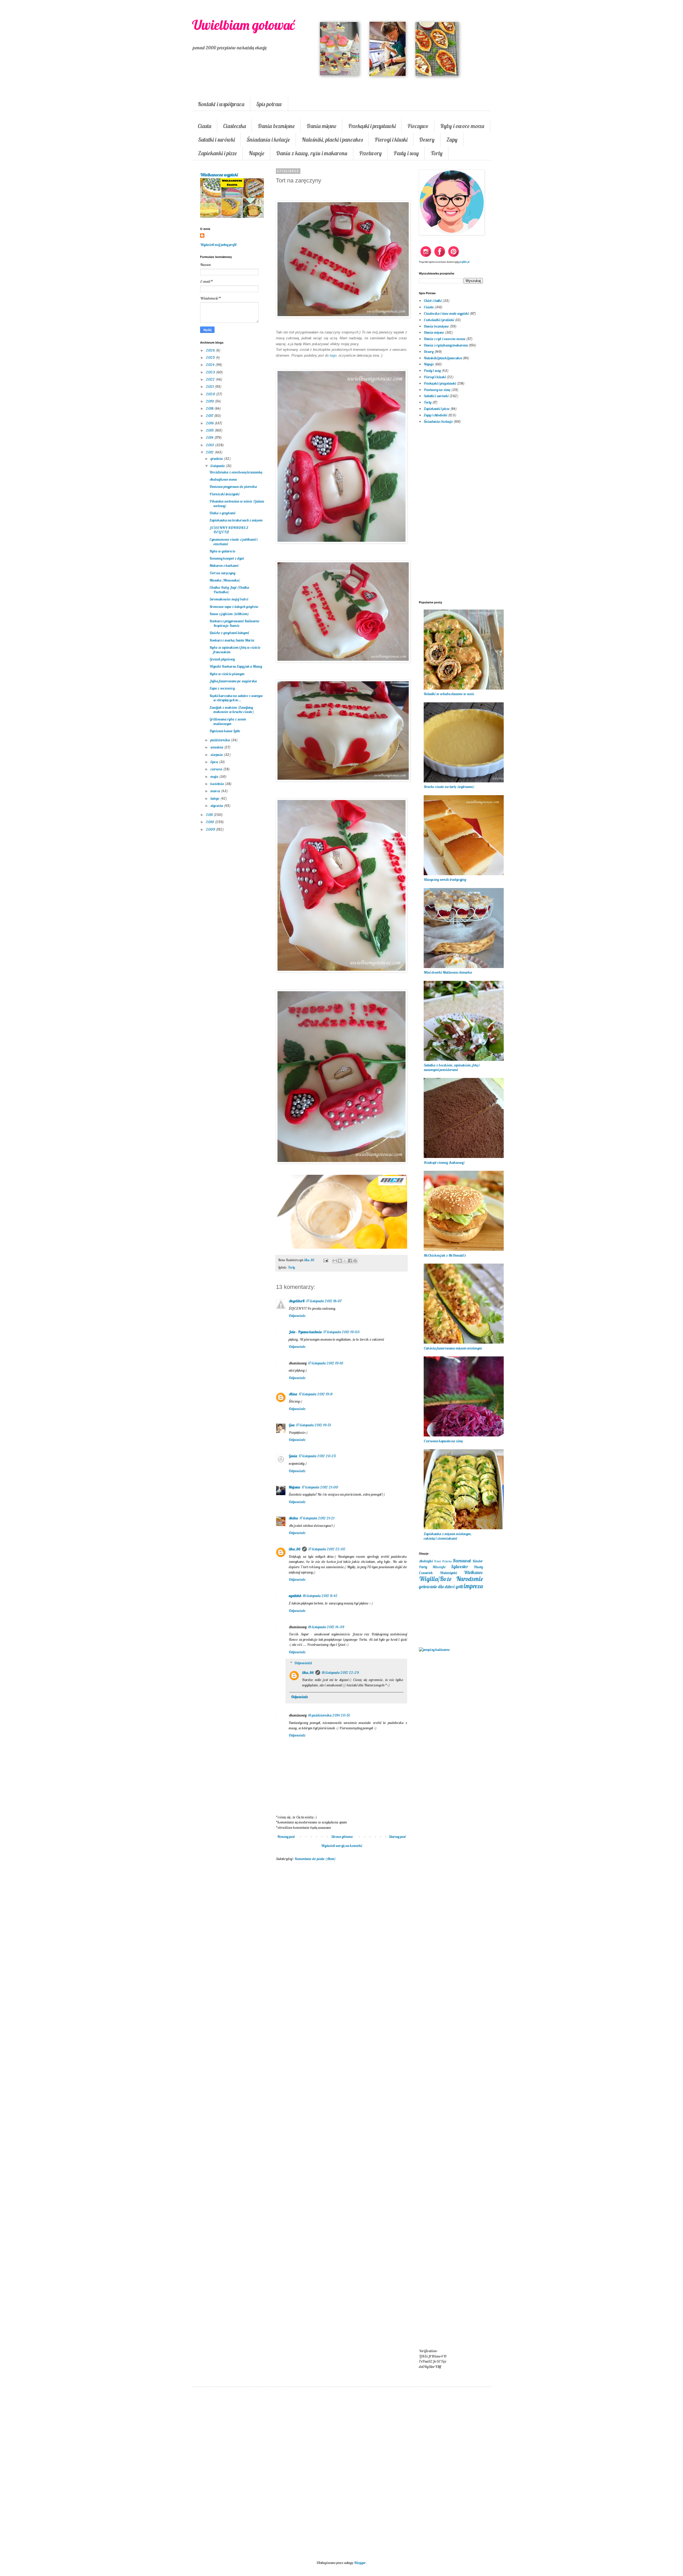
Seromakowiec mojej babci (229, 599)
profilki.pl (464, 262)
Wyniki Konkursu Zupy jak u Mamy (236, 666)
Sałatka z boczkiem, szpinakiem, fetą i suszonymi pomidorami (452, 1067)
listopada (218, 466)
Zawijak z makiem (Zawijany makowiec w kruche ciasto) (232, 710)
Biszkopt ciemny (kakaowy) (444, 1162)
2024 (211, 365)
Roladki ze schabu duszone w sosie (449, 694)
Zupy (452, 140)
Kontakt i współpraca (221, 104)
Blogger (360, 2563)
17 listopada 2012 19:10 (326, 1363)
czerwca (217, 769)
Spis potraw (269, 104)
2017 (210, 416)
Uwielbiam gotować (243, 25)
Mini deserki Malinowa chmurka (448, 972)
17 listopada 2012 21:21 (317, 1518)
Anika (293, 1518)
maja (215, 777)
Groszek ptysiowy (222, 659)
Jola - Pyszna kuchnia (305, 1332)
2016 (210, 423)
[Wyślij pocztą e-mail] (335, 1261)
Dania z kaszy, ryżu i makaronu (312, 153)
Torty (437, 153)
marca (216, 791)
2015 (210, 430)
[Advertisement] (341, 1953)
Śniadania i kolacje (268, 140)
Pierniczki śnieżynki (224, 494)
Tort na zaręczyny (222, 573)
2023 (211, 372)
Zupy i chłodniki (435, 415)
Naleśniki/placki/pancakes (443, 358)
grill (459, 1586)
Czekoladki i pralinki (439, 320)
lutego (215, 798)
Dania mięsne (321, 126)
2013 (210, 445)
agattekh (295, 1596)
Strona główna (342, 1837)
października (221, 740)
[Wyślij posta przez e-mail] (325, 1260)
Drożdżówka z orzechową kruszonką (236, 472)
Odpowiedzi (303, 1663)
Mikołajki (439, 1567)
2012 (210, 452)
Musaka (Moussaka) (225, 580)
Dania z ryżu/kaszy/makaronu (446, 345)
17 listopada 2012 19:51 (313, 1425)
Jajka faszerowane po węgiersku (233, 681)
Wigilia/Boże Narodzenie (451, 1579)
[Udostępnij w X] (345, 1261)
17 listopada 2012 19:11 (316, 1394)
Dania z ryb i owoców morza (444, 339)
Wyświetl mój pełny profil (218, 245)
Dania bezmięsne (276, 126)
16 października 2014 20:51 (329, 1715)
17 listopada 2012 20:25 (317, 1456)
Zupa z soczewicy (222, 688)
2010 (210, 822)
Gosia (293, 1456)
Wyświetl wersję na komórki (341, 1846)
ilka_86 (295, 1549)
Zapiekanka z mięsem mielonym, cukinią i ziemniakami (448, 1536)
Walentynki (448, 1573)
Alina (293, 1394)
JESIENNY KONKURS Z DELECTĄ (229, 530)
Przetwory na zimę (437, 390)
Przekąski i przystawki (372, 126)
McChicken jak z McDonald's (445, 1255)
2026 (211, 350)
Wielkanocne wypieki (219, 175)
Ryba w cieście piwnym (227, 674)
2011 (210, 815)
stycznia (217, 806)
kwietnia (218, 784)
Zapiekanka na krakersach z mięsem (236, 520)
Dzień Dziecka (443, 1561)
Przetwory (370, 153)
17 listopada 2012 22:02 (327, 1549)
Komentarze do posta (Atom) (315, 1859)
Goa (292, 1425)
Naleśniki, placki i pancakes (332, 140)
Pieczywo (418, 126)
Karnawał (462, 1561)
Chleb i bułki (433, 301)
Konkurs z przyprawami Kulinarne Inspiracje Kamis (234, 623)
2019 (210, 401)
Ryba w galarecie (222, 551)
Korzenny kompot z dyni (227, 558)
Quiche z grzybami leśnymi (229, 633)
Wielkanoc (473, 1572)
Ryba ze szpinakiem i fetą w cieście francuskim (235, 650)
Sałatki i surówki (216, 140)
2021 (210, 387)
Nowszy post (286, 1837)
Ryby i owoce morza (462, 126)
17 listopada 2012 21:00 (320, 1487)
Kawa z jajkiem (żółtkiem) (229, 614)
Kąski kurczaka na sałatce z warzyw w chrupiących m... (236, 698)
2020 (211, 394)
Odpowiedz (297, 1316)
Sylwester (459, 1566)
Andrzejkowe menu (223, 479)
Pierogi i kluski (391, 140)
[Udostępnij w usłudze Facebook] (350, 1261)
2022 (211, 379)
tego (333, 355)
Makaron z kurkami (224, 566)
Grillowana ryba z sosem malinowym (228, 721)
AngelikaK (297, 1301)
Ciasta (204, 126)
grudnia (217, 459)
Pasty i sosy (406, 153)
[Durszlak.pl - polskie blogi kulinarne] (434, 1650)
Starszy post (397, 1837)
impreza (473, 1586)
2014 (210, 437)
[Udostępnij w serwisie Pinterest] (355, 1261)
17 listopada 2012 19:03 (341, 1332)
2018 (210, 408)
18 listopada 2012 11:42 (320, 1596)
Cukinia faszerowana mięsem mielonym (453, 1348)
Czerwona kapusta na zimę (443, 1441)
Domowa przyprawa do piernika (233, 487)
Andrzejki (426, 1561)
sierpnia (217, 755)
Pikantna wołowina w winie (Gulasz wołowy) (237, 503)
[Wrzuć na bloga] (340, 1261)
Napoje (257, 153)
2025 (211, 357)
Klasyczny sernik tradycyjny (445, 879)
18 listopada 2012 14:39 (326, 1627)
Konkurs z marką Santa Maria (232, 640)
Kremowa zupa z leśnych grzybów (234, 607)
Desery (427, 140)
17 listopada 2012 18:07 (324, 1301)
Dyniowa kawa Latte (225, 731)
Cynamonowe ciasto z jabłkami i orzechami (233, 542)
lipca (215, 762)
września (217, 747)
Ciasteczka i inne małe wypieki (446, 313)
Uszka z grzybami (222, 513)
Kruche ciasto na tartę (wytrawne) (449, 787)
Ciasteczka (235, 126)
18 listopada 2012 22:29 (340, 1673)
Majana (294, 1487)
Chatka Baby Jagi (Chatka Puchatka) (229, 590)
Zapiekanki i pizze (217, 153)
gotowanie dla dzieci (437, 1586)
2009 (211, 829)
